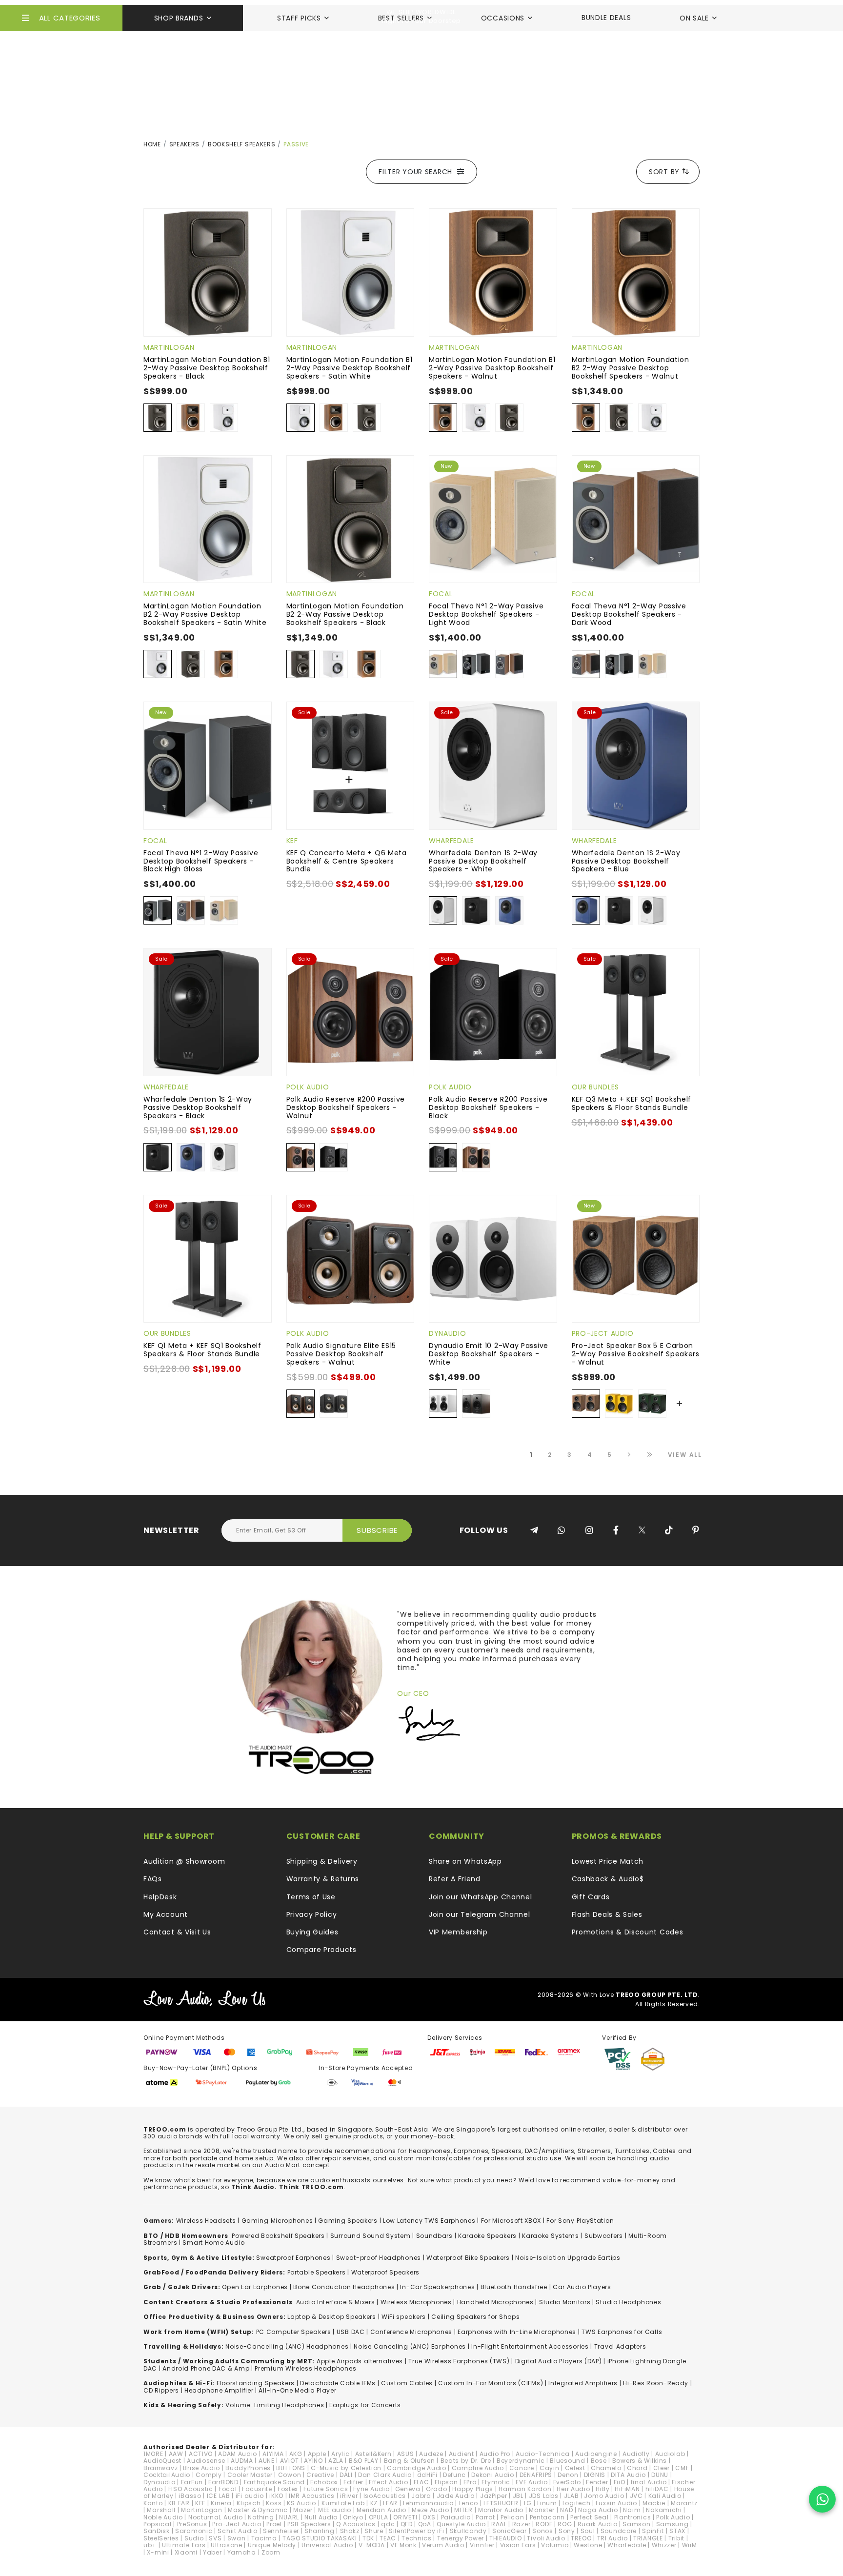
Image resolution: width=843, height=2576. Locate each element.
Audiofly (636, 2454)
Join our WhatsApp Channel (481, 1897)
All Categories (70, 18)
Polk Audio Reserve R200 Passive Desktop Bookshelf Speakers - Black (488, 1107)
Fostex (288, 2489)
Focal (441, 594)
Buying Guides (312, 1932)
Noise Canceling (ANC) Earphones (410, 2346)
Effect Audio (388, 2482)
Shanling (320, 2531)
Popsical (158, 2524)
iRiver (349, 2496)
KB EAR (179, 2503)
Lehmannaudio (428, 2503)
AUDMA (242, 2461)
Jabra (421, 2496)
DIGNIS (595, 2475)
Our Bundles (596, 1087)
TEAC (388, 2538)
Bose (599, 2461)
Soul (588, 2531)
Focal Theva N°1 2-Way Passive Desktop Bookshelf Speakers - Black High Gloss (201, 861)
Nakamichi (664, 2510)
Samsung (672, 2524)
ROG (565, 2524)
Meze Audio (430, 2510)
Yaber (212, 2552)
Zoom (271, 2552)
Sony (567, 2531)
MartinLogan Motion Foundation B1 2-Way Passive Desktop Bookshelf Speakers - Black (207, 368)
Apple (317, 2454)
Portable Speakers (317, 2272)
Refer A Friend (455, 1879)
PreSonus (192, 2524)
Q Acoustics (356, 2524)
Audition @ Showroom (184, 1861)
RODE (544, 2524)
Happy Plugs (473, 2489)
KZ (374, 2503)
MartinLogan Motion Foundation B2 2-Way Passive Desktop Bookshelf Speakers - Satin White (205, 614)
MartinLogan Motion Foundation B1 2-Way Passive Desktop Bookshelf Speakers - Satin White (350, 368)
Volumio (555, 2545)
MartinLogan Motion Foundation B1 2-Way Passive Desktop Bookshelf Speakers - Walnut (492, 368)
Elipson (446, 2482)
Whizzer (664, 2545)
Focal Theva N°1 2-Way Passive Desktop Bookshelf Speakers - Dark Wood (629, 614)
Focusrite (257, 2489)
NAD (566, 2510)
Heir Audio (573, 2489)
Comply (209, 2475)
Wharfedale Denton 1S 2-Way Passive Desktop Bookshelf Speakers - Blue (626, 861)
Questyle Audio (461, 2524)
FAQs (153, 1879)
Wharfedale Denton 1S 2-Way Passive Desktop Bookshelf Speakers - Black (198, 1107)
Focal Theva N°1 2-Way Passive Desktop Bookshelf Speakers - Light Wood (486, 614)
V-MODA (372, 2545)
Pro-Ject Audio (603, 1333)
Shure (374, 2531)
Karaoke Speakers (487, 2236)
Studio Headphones (628, 2302)
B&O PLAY (364, 2461)
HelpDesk (160, 1897)
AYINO (313, 2461)
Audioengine (596, 2454)
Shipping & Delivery (322, 1861)
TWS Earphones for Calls (622, 2332)
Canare (522, 2468)
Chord (637, 2468)
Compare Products (321, 1950)
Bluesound (567, 2461)
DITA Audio (628, 2475)
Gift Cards (591, 1897)
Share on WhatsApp (465, 1861)
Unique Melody (272, 2545)
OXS (429, 2517)
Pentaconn (547, 2517)
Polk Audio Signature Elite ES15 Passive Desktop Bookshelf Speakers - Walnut (341, 1354)
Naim (632, 2510)
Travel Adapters (620, 2346)
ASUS (406, 2454)
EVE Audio (532, 2482)
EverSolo (567, 2482)
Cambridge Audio (417, 2468)
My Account (166, 1914)
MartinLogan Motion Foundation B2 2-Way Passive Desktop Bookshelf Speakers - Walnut (631, 368)
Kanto (153, 2503)
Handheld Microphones (495, 2302)
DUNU (660, 2475)
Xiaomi (186, 2552)
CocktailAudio (167, 2475)
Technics (417, 2538)
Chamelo (606, 2468)
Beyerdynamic (521, 2461)
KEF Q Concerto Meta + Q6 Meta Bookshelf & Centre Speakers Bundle (347, 861)
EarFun (192, 2482)
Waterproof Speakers (385, 2272)
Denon (568, 2475)
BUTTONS (291, 2468)
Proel (274, 2524)
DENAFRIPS (536, 2475)
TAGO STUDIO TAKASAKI (320, 2538)
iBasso (190, 2496)
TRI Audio (612, 2538)
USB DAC (351, 2332)
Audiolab (670, 2454)
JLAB (572, 2496)
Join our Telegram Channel (480, 1914)
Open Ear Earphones (255, 2287)
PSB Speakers (309, 2524)
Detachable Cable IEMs (338, 2383)
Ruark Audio (598, 2524)
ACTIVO (201, 2454)
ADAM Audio (238, 2454)
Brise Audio (201, 2468)
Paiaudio (456, 2517)
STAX (677, 2531)
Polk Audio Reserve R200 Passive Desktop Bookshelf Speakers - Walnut (346, 1107)
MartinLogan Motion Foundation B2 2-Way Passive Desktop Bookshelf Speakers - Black (345, 614)
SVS (215, 2538)
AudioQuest (162, 2461)
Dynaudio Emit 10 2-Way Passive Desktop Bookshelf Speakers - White (489, 1354)
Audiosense (206, 2461)
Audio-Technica (543, 2454)
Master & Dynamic (258, 2510)
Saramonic (194, 2531)
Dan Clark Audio (385, 2475)
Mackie (654, 2503)
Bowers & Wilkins (640, 2461)
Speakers (185, 144)
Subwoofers (604, 2236)
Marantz (684, 2503)
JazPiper (494, 2496)
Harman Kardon (525, 2489)
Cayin (550, 2468)
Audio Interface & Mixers (336, 2302)
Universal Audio (327, 2545)
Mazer (303, 2510)
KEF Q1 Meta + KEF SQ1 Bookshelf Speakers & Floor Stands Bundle (202, 1350)
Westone (588, 2545)
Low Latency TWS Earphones (429, 2221)
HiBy (603, 2489)
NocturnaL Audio (216, 2517)
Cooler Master (250, 2475)
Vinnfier (482, 2545)
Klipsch (249, 2503)
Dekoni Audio (492, 2475)
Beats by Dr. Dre (466, 2461)
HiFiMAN (627, 2489)
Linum (547, 2503)
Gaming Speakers (348, 2221)
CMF (682, 2468)
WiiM (690, 2545)
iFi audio (250, 2496)
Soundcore (619, 2531)
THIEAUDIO (505, 2538)
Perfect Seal (589, 2517)
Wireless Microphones (416, 2302)
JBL (518, 2496)
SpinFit (653, 2531)
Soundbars (434, 2236)
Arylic (340, 2454)
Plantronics (633, 2517)
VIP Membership (458, 1932)
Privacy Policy (312, 1914)
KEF (292, 841)
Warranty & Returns (323, 1879)
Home (152, 144)
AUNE (267, 2461)
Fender (597, 2482)
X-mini (158, 2552)
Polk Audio (308, 1087)
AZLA (336, 2461)
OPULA (379, 2517)
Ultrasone (226, 2545)
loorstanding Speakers (257, 2383)
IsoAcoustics (385, 2496)
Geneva (408, 2489)
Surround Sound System (371, 2236)
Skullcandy (468, 2531)
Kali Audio (665, 2496)
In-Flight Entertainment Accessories (530, 2346)
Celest (575, 2468)
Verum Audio (443, 2545)
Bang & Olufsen (410, 2461)
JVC (636, 2496)
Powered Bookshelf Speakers (278, 2236)
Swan (237, 2538)
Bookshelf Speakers (242, 144)
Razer (522, 2524)
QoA (425, 2524)
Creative (320, 2475)
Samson (636, 2524)
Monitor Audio (501, 2510)
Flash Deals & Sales (607, 1914)
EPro (470, 2482)
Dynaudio (448, 1333)
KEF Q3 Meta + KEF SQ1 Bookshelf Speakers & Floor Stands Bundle (632, 1103)
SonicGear (510, 2531)
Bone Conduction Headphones (344, 2287)
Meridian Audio (381, 2510)
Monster (542, 2510)
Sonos (543, 2531)
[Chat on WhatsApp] (822, 2499)
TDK (368, 2538)
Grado (437, 2489)
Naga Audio (598, 2510)
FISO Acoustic (191, 2489)
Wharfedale (452, 841)
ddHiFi (427, 2475)
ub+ (150, 2545)
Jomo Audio (604, 2496)
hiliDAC (657, 2489)
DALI (346, 2475)
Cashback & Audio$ (608, 1879)
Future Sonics (326, 2489)
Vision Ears (518, 2545)
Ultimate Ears (184, 2545)
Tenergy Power (461, 2538)
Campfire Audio (478, 2468)
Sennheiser (281, 2531)
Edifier (353, 2482)
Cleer (662, 2468)
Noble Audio (163, 2517)
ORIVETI (405, 2517)
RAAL (499, 2524)
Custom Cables (407, 2383)
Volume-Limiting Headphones (275, 2405)
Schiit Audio (237, 2531)
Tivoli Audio (546, 2538)
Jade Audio (456, 2496)
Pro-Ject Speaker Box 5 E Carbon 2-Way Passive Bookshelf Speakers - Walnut (636, 1354)
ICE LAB (219, 2496)
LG (528, 2503)
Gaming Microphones (277, 2221)
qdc (388, 2524)
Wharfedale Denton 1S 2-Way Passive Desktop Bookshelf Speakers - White (483, 861)
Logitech (577, 2503)
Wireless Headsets (206, 2221)
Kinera (221, 2503)
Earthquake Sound (274, 2482)
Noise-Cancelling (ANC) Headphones (287, 2346)
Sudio (194, 2538)
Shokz (350, 2531)
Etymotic (496, 2482)
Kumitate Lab (343, 2503)
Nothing (261, 2517)
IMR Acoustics (312, 2496)
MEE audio (335, 2510)
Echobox (324, 2482)
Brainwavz (161, 2468)
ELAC (421, 2482)
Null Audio (321, 2517)
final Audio (649, 2482)
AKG (296, 2454)
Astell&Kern (373, 2454)
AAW (176, 2454)
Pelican (512, 2517)
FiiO (620, 2482)
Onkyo (353, 2517)
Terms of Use (311, 1897)
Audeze (431, 2454)
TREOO (581, 2538)
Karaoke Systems (551, 2236)
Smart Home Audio (213, 2243)
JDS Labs (544, 2496)
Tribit (676, 2538)
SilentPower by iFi (417, 2531)
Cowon (290, 2475)
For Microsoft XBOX (511, 2221)
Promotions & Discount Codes (628, 1932)
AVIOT (290, 2461)
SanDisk (157, 2531)
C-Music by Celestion (346, 2468)
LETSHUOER (501, 2503)
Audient (462, 2454)
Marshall (161, 2510)
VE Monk (403, 2545)
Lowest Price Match (608, 1861)
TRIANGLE (648, 2538)
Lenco (469, 2503)
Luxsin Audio (616, 2503)
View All (685, 1455)
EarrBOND (223, 2482)
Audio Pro (495, 2454)
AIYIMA (273, 2454)
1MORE (153, 2454)
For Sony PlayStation (580, 2221)
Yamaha (242, 2552)
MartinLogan (169, 347)
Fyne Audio (371, 2489)
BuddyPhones (248, 2468)
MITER (463, 2510)
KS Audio (301, 2503)
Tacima (264, 2538)
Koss (274, 2503)
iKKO (276, 2496)
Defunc (454, 2475)
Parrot (485, 2517)
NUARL (289, 2517)
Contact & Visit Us (177, 1932)
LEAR (390, 2503)
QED (407, 2524)
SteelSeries (161, 2538)
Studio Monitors (565, 2302)
